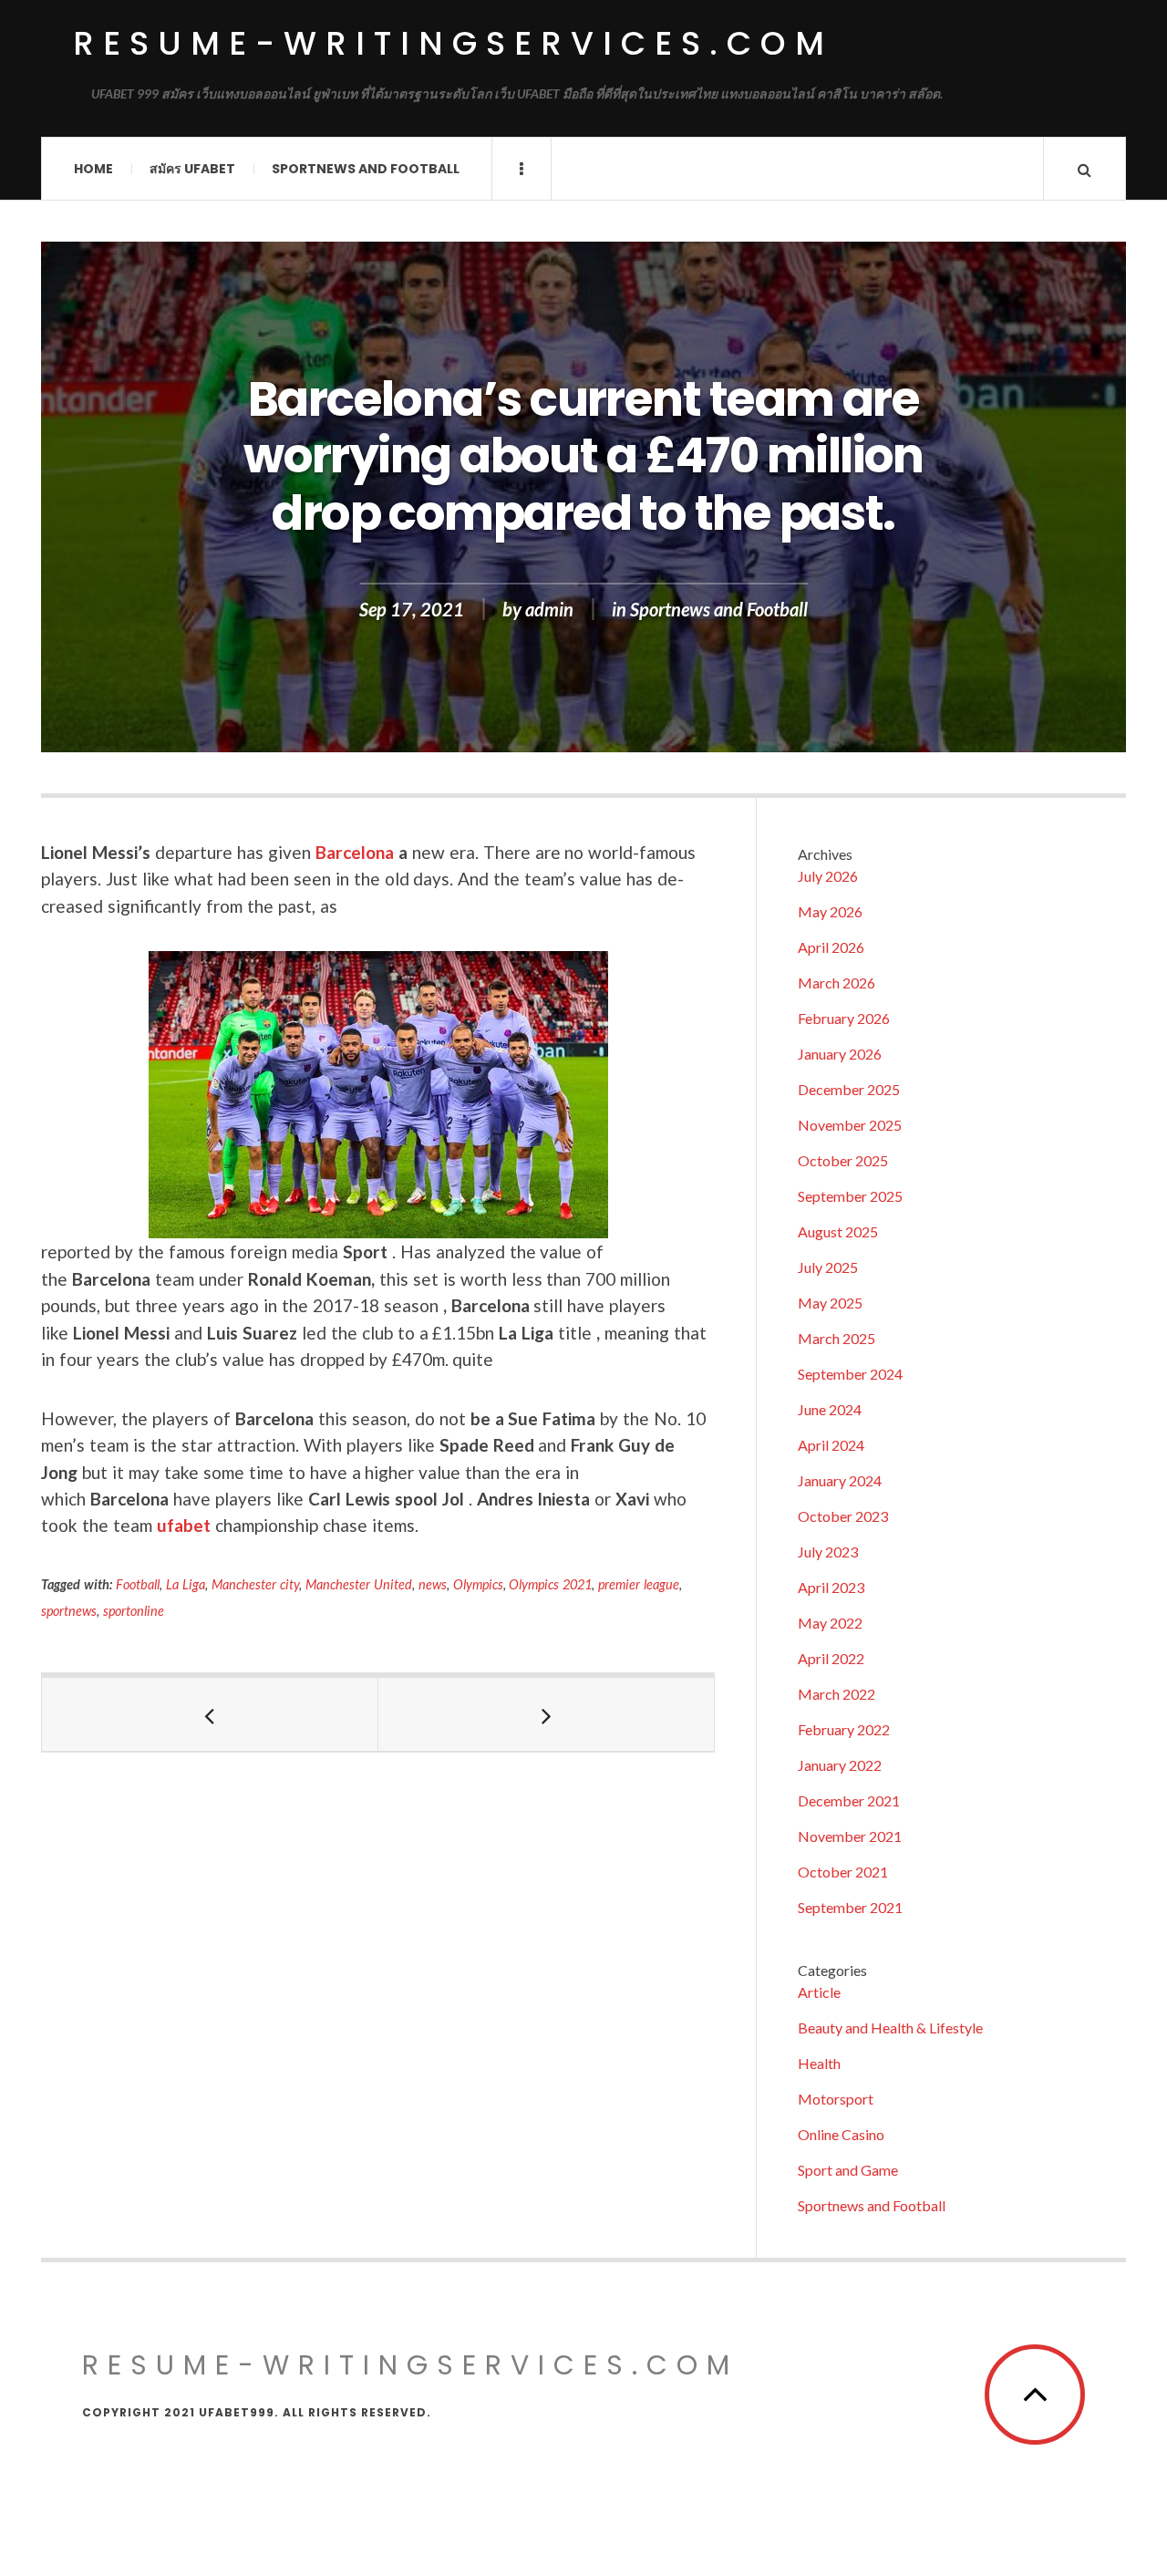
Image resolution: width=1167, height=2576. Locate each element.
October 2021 (843, 1872)
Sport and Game (848, 2170)
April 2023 (831, 1587)
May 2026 (830, 911)
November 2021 (850, 1836)
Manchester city (255, 1584)
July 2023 (828, 1552)
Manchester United (359, 1584)
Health (819, 2063)
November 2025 (850, 1125)
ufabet (184, 1525)
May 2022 (830, 1623)
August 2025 (838, 1231)
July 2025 (828, 1267)
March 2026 (837, 983)
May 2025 (830, 1303)
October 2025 (843, 1160)
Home (93, 169)
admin (549, 609)
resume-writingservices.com (453, 43)
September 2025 (850, 1196)
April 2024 (831, 1445)
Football (138, 1584)
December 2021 (849, 1800)
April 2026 (831, 947)
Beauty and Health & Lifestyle (890, 2028)
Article (819, 1992)
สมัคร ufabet (192, 169)
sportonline (134, 1611)
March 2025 (837, 1338)
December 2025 (849, 1089)
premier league (639, 1584)
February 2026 (844, 1018)
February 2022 (844, 1729)
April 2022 (831, 1658)
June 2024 (830, 1409)
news (433, 1584)
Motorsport (836, 2099)
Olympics (478, 1584)
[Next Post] (547, 1714)
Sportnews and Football (366, 169)
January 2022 (840, 1765)
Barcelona (357, 852)
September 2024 (850, 1374)
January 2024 (840, 1480)
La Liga (186, 1584)
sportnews (69, 1611)
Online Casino (841, 2134)
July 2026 (828, 876)
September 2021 (850, 1907)
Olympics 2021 (550, 1584)
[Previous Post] (210, 1714)
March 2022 (837, 1694)
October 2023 (843, 1516)
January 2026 (840, 1054)
